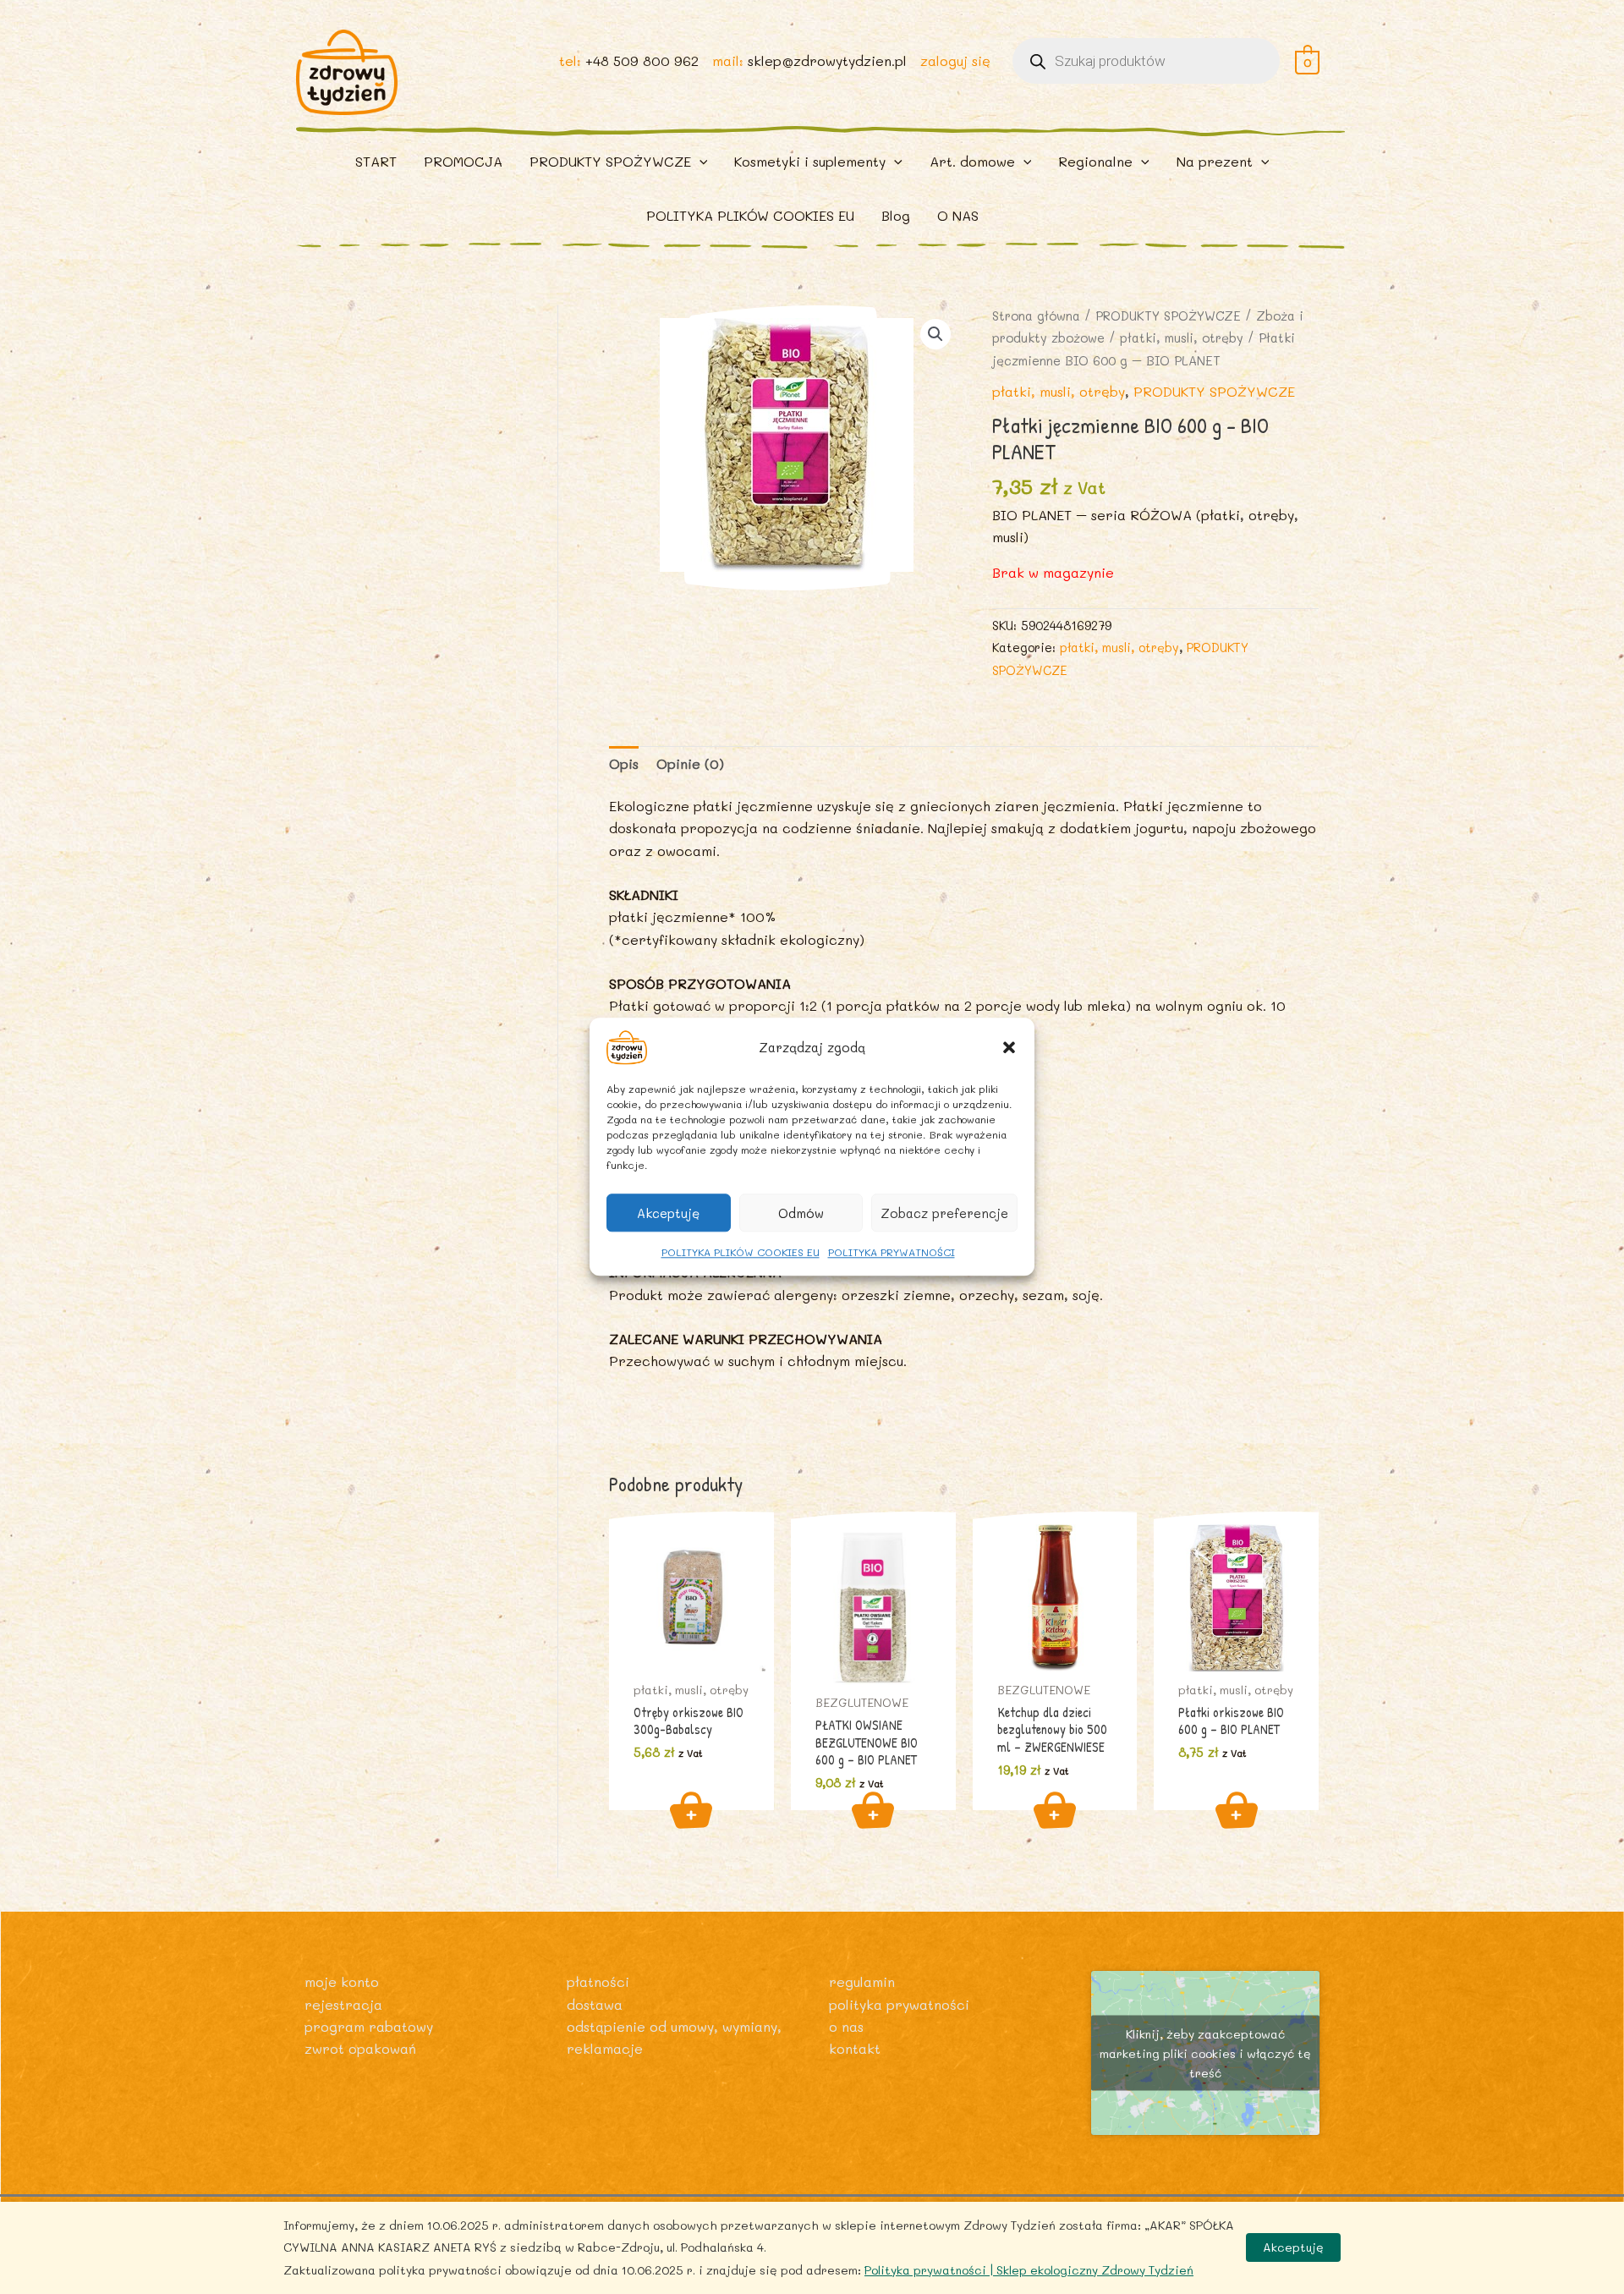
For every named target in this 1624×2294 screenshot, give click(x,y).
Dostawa (595, 2004)
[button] (1009, 1047)
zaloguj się (955, 60)
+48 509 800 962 (642, 60)
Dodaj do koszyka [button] (691, 1810)
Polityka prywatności (899, 2004)
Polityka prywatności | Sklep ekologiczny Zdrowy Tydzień (1029, 2270)
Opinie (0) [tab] (690, 763)
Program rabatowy (369, 2026)
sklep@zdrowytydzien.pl (827, 60)
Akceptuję (668, 1213)
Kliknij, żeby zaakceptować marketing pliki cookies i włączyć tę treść (1205, 2053)
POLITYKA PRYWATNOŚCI (892, 1252)
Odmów (801, 1213)
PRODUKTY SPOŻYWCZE (1168, 316)
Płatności (598, 1981)
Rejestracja (343, 2004)
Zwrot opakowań (360, 2048)
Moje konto (342, 1981)
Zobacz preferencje (944, 1213)
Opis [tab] (624, 763)
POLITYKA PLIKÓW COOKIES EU (741, 1252)
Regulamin (862, 1981)
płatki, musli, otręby (1182, 338)
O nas (846, 2026)
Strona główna (1036, 316)
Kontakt (855, 2048)
